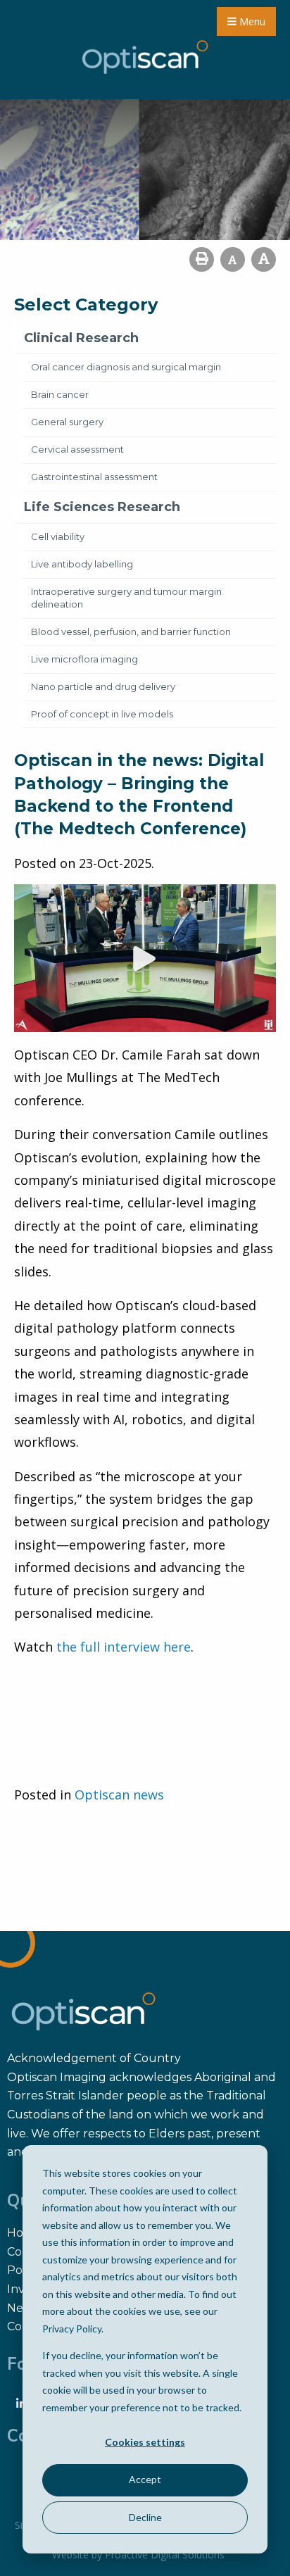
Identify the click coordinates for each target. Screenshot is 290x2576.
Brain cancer (60, 394)
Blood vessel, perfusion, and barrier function (131, 632)
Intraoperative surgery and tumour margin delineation (126, 598)
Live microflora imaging (84, 659)
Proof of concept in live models (102, 714)
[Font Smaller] (233, 259)
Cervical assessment (77, 449)
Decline (145, 2517)
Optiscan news (119, 1795)
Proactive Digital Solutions (165, 2555)
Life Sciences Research (102, 507)
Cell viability (58, 536)
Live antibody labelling (82, 564)
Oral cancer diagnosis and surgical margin (126, 367)
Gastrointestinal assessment (94, 477)
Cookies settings (145, 2442)
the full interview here (124, 1647)
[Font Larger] (264, 259)
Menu (251, 21)
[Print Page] (202, 259)
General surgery (67, 422)
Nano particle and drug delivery (103, 686)
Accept (145, 2479)
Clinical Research (81, 338)
